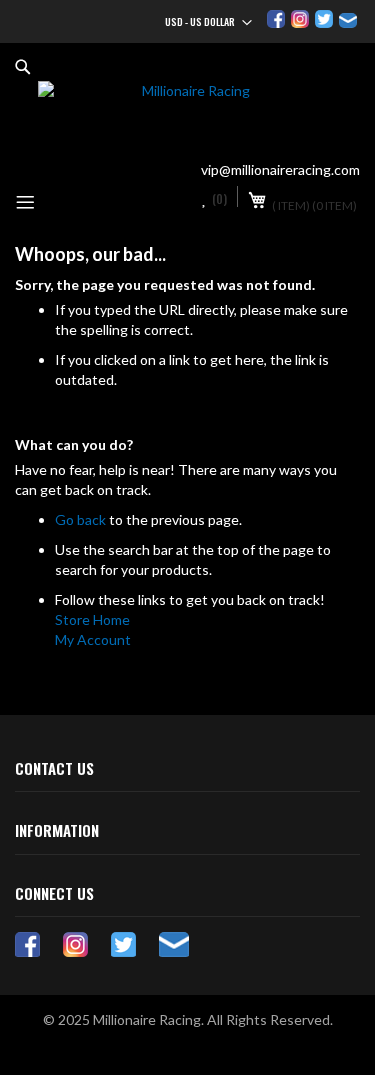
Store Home (92, 619)
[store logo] (187, 115)
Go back (80, 519)
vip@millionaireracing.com (280, 169)
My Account (93, 639)
